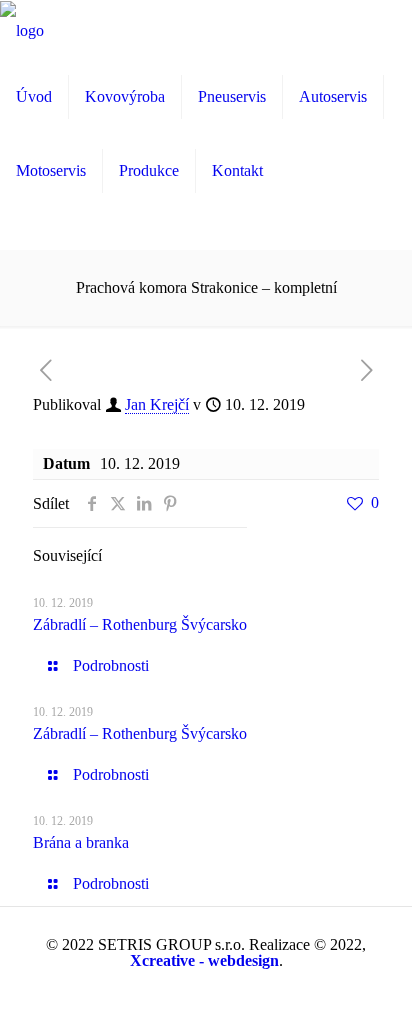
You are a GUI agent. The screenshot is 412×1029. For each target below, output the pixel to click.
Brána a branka (81, 842)
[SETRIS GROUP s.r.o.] (22, 30)
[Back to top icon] (371, 988)
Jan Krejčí (157, 404)
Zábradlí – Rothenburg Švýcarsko (140, 624)
